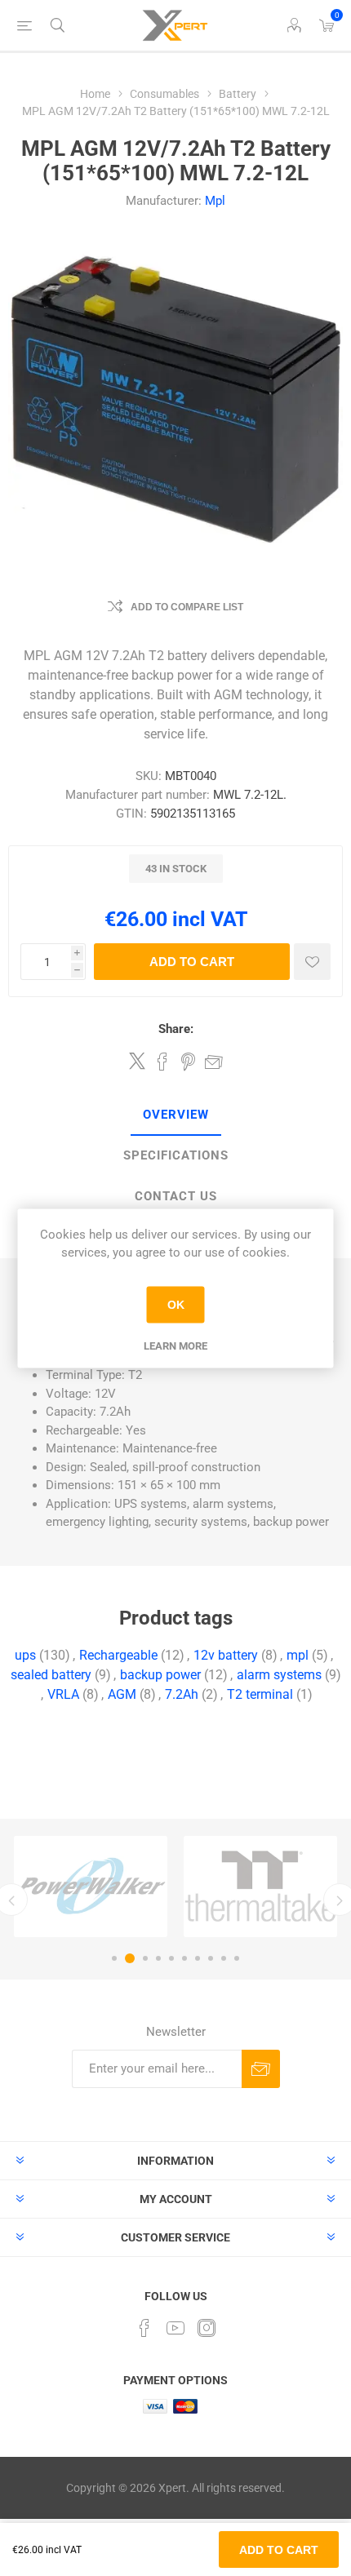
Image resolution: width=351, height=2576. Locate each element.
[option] (91, 1887)
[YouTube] (175, 2328)
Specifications (176, 1155)
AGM (122, 1694)
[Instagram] (207, 2328)
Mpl (215, 201)
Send (261, 2069)
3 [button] (145, 1958)
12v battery (226, 1655)
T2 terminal (260, 1694)
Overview (176, 1115)
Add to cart (192, 962)
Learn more (175, 1345)
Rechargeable (118, 1655)
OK (176, 1305)
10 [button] (237, 1958)
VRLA (63, 1694)
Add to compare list (187, 607)
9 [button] (224, 1958)
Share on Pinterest (188, 1062)
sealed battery (51, 1675)
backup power (160, 1675)
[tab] (175, 1115)
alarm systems (279, 1675)
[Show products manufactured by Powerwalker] (91, 1887)
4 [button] (158, 1958)
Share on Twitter (137, 1061)
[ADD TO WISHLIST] (312, 962)
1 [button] (114, 1958)
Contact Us (176, 1196)
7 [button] (198, 1958)
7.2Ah (182, 1694)
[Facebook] (144, 2328)
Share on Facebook (162, 1062)
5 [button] (171, 1958)
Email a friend (214, 1062)
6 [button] (184, 1958)
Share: (176, 1029)
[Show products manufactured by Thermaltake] (260, 1887)
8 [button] (211, 1958)
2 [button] (130, 1958)
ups (25, 1655)
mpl (298, 1655)
